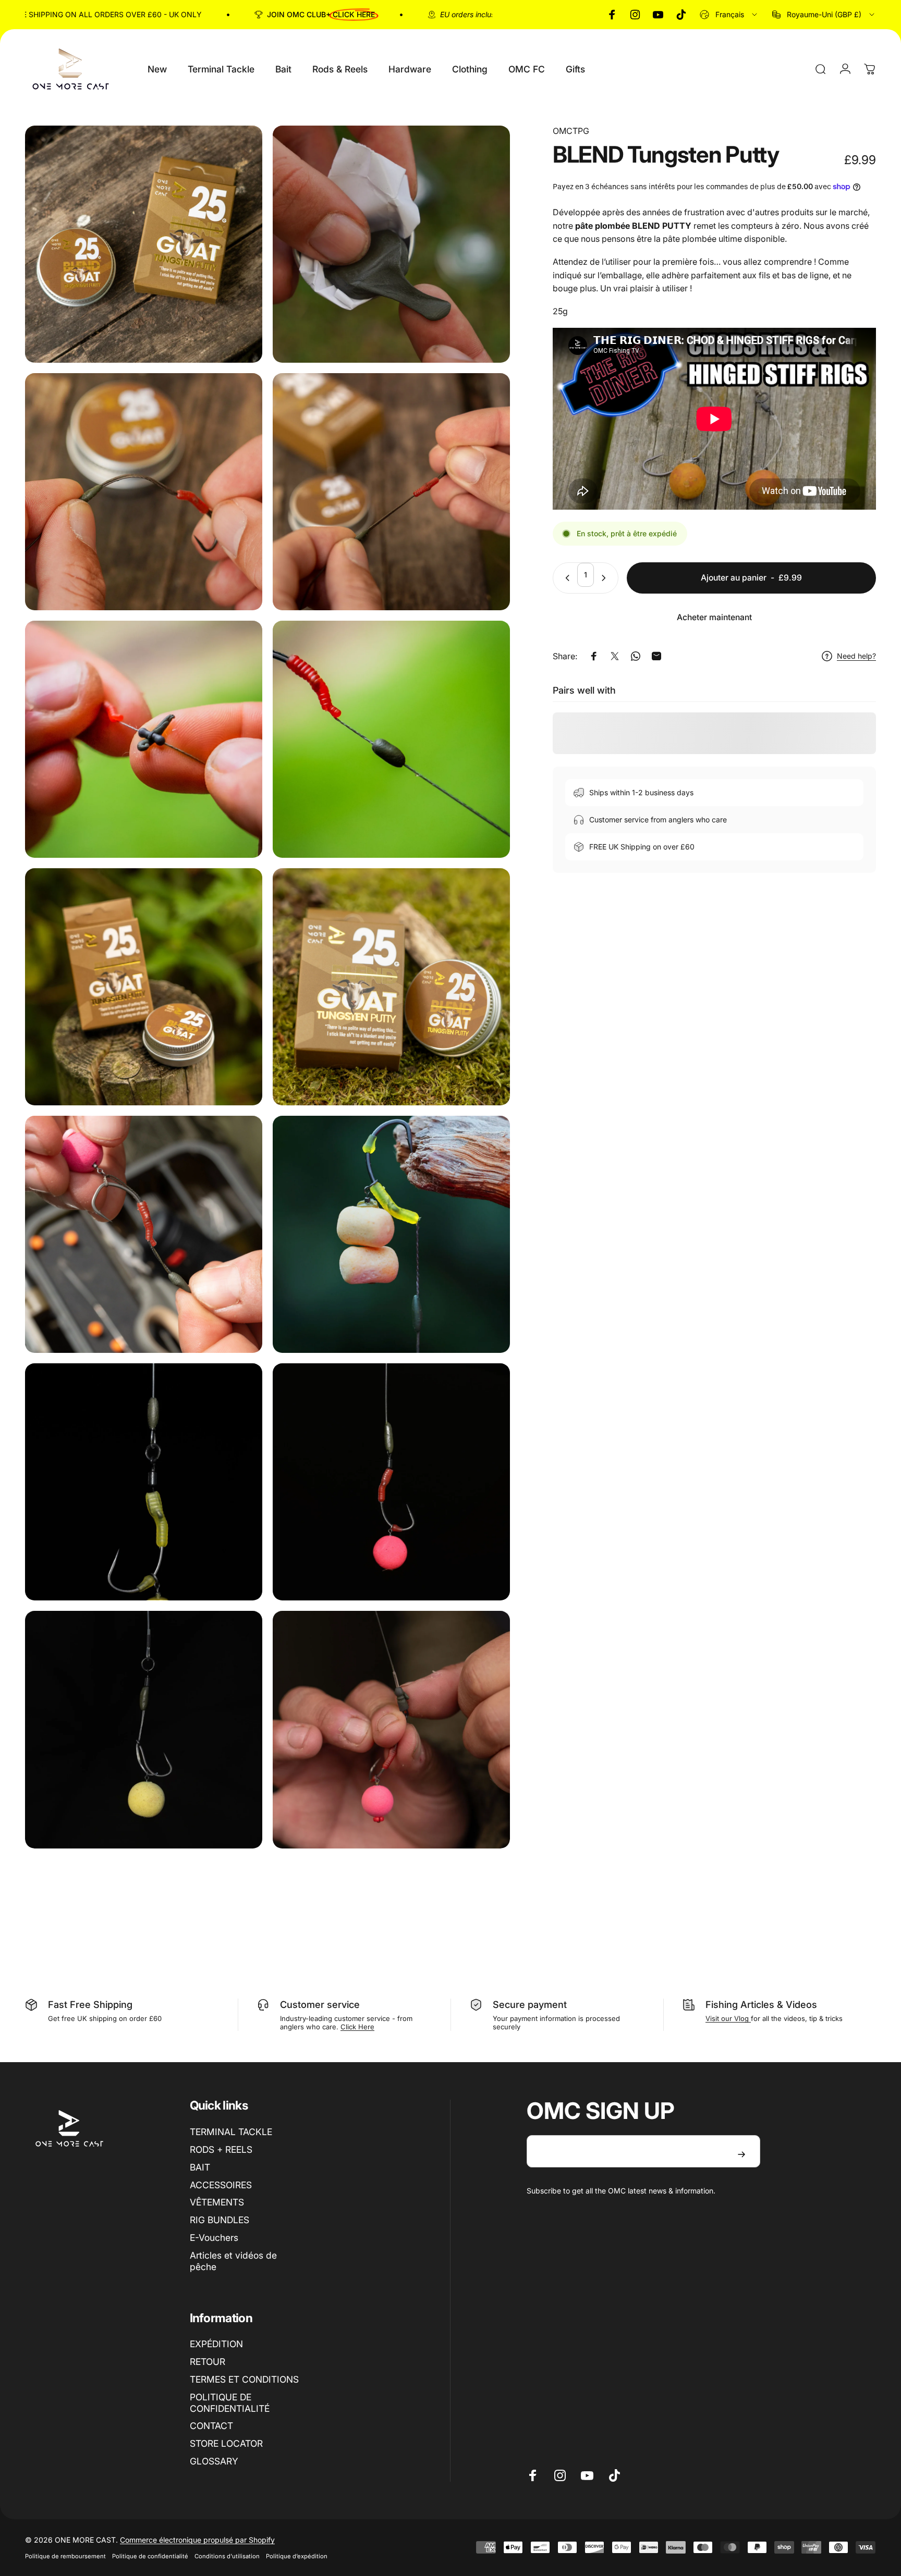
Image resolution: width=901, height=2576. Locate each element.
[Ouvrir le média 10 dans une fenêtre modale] (391, 1234)
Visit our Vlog (728, 2018)
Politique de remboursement (65, 2556)
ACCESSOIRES (221, 2185)
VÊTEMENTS (217, 2202)
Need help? (856, 656)
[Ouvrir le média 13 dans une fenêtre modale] (144, 1729)
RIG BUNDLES (220, 2220)
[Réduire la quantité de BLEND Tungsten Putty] (565, 578)
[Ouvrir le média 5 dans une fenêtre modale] (144, 739)
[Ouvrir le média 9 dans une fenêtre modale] (144, 1234)
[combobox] (729, 15)
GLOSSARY (214, 2461)
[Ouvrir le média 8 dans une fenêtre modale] (391, 987)
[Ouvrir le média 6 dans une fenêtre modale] (391, 739)
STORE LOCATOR (226, 2443)
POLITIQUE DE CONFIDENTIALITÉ (230, 2403)
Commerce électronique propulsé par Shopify (197, 2540)
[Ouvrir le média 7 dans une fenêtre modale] (144, 987)
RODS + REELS (221, 2149)
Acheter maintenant (714, 617)
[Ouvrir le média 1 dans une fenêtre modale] (144, 244)
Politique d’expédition (297, 2556)
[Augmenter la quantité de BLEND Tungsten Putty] (606, 578)
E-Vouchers (214, 2238)
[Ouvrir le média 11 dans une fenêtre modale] (144, 1482)
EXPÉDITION (216, 2344)
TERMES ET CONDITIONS (244, 2379)
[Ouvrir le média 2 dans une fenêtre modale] (391, 244)
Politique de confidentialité (150, 2556)
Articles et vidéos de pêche (233, 2261)
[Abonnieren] (741, 2154)
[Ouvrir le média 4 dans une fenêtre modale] (391, 492)
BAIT (200, 2167)
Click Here (357, 2027)
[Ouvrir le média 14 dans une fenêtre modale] (391, 1729)
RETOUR (208, 2362)
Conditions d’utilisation (227, 2556)
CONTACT (211, 2426)
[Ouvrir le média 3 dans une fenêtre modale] (144, 492)
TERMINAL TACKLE (231, 2132)
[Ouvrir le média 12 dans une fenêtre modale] (391, 1482)
